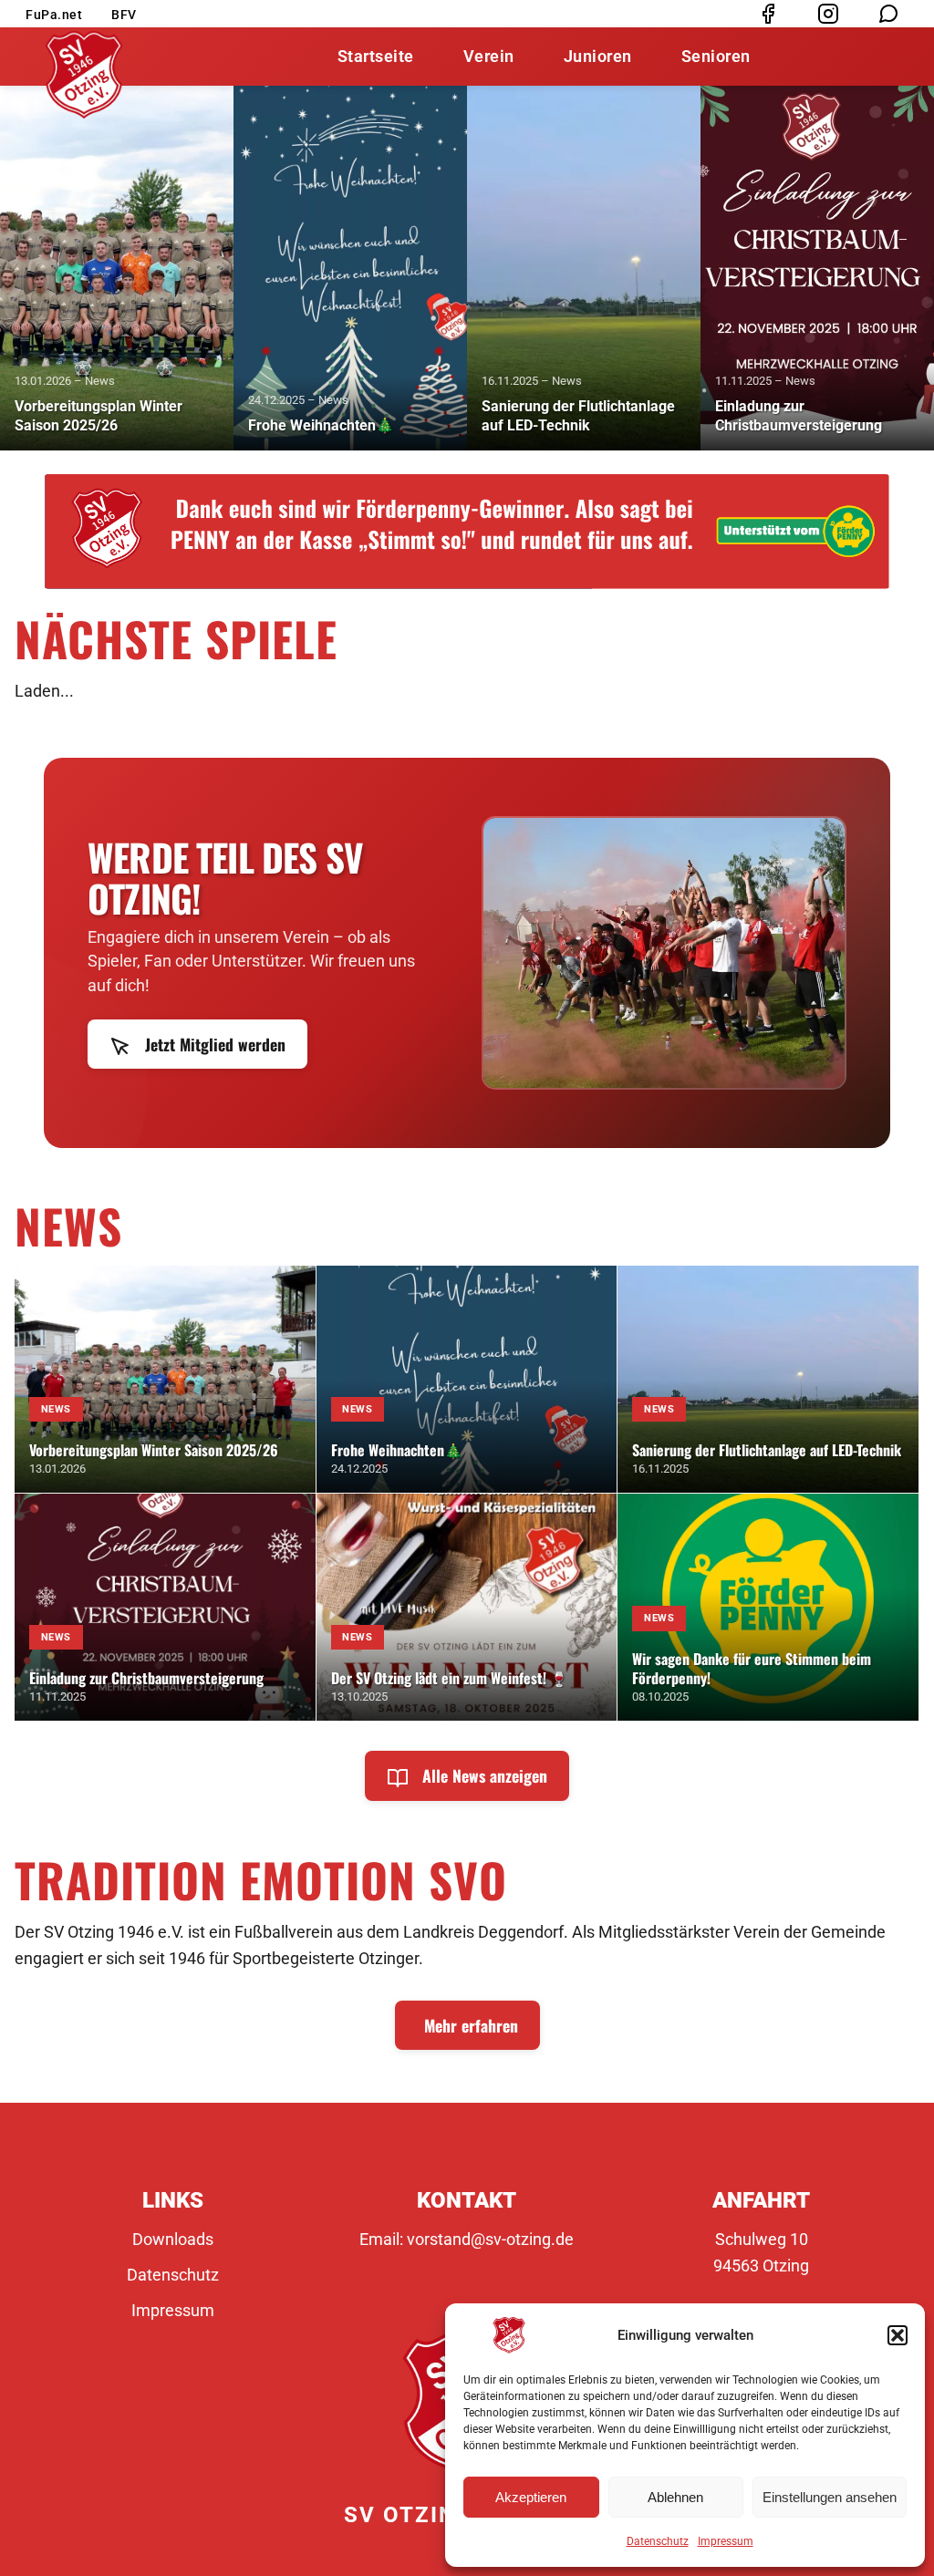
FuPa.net (54, 15)
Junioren (598, 56)
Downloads (173, 2239)
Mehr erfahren (471, 2025)
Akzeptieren (531, 2497)
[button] (898, 2335)
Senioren (716, 56)
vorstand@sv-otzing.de (490, 2239)
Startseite (376, 56)
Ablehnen (675, 2497)
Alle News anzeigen (483, 1775)
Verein (489, 56)
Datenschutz (658, 2541)
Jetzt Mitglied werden (213, 1044)
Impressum (726, 2541)
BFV (124, 15)
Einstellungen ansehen (830, 2497)
